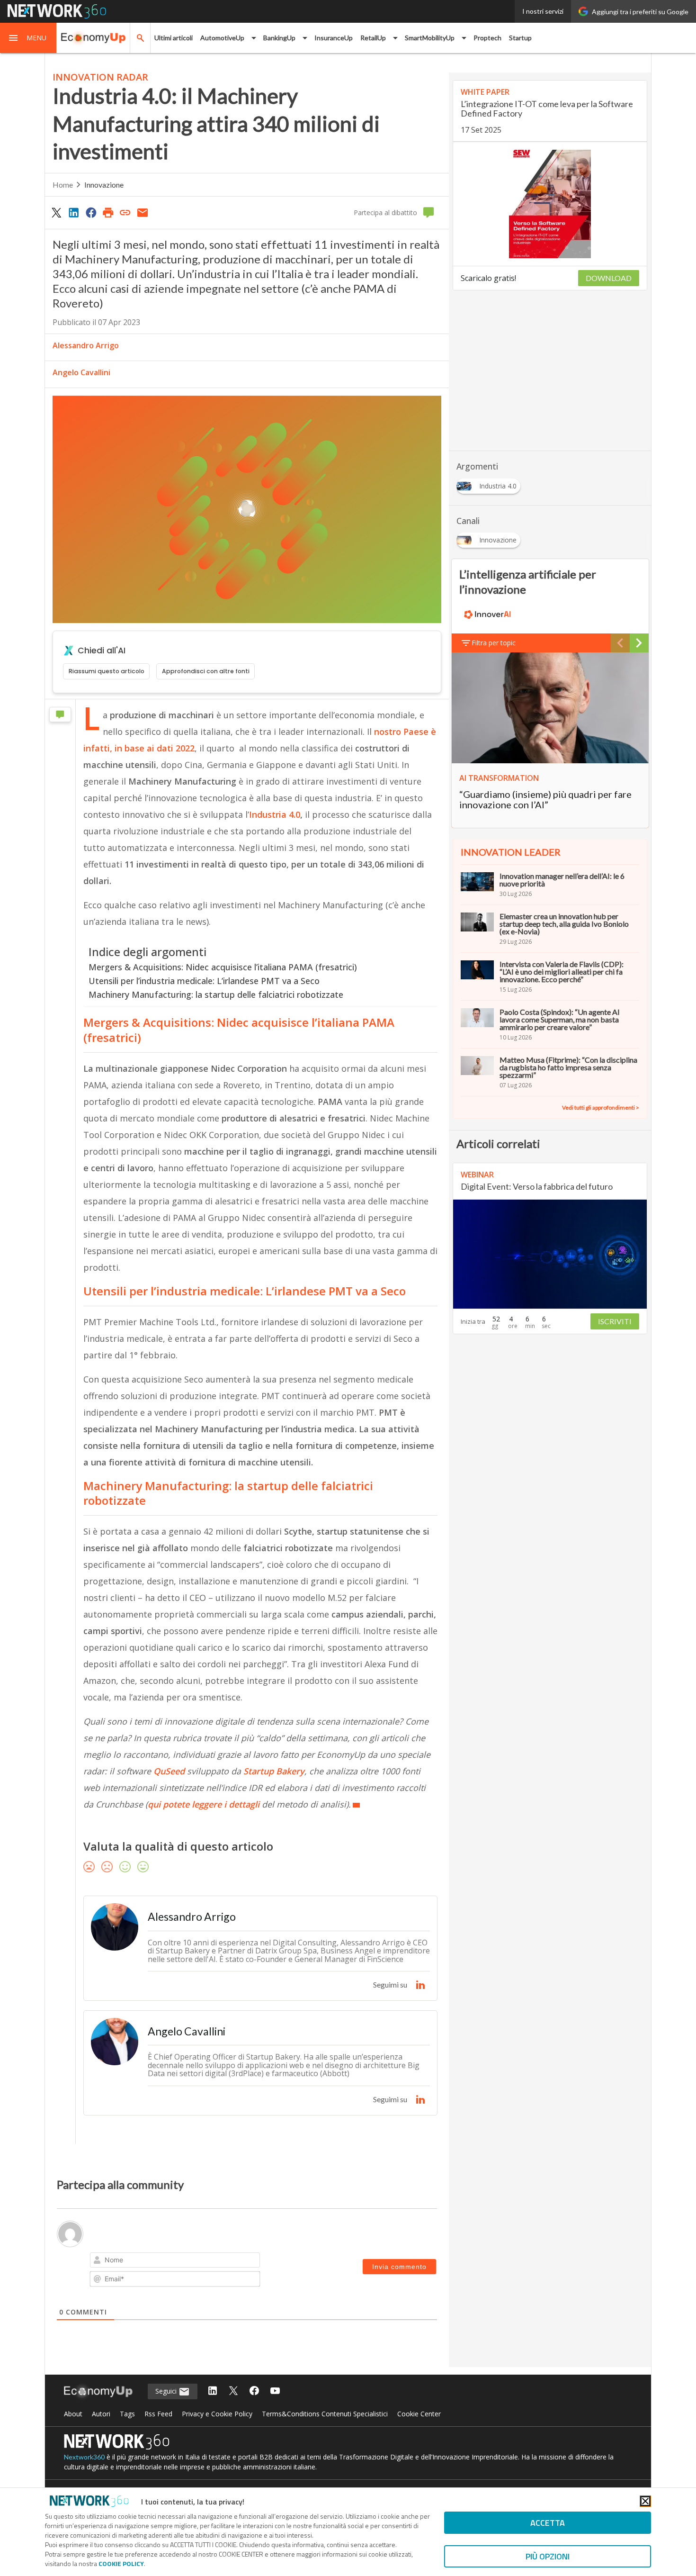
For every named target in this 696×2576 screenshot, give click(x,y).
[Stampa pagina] (108, 212)
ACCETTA (548, 2523)
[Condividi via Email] (143, 212)
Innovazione (104, 185)
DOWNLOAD (609, 278)
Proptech (487, 38)
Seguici (167, 2391)
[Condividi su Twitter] (56, 212)
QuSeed (170, 1771)
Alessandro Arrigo (86, 345)
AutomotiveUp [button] (222, 38)
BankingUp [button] (279, 38)
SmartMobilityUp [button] (430, 38)
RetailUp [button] (373, 38)
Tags (127, 2414)
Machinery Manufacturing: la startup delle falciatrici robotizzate (216, 994)
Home (63, 185)
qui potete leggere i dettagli (204, 1804)
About (73, 2414)
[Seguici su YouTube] (275, 2391)
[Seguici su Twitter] (233, 2391)
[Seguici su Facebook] (254, 2391)
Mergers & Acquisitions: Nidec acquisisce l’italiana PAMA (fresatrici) (223, 967)
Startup (520, 38)
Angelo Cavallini (81, 372)
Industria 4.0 (275, 814)
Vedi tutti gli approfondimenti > (601, 1107)
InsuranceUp (334, 38)
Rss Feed (158, 2414)
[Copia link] (125, 212)
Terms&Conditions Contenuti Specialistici (325, 2414)
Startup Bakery (274, 1771)
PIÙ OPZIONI (548, 2556)
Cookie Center (419, 2414)
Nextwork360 (84, 2457)
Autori (101, 2414)
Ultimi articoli (174, 38)
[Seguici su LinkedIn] (213, 2391)
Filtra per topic (494, 643)
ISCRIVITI (615, 1321)
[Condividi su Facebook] (91, 212)
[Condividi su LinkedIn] (73, 212)
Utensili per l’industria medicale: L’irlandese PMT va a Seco (204, 981)
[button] (28, 38)
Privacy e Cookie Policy (217, 2414)
